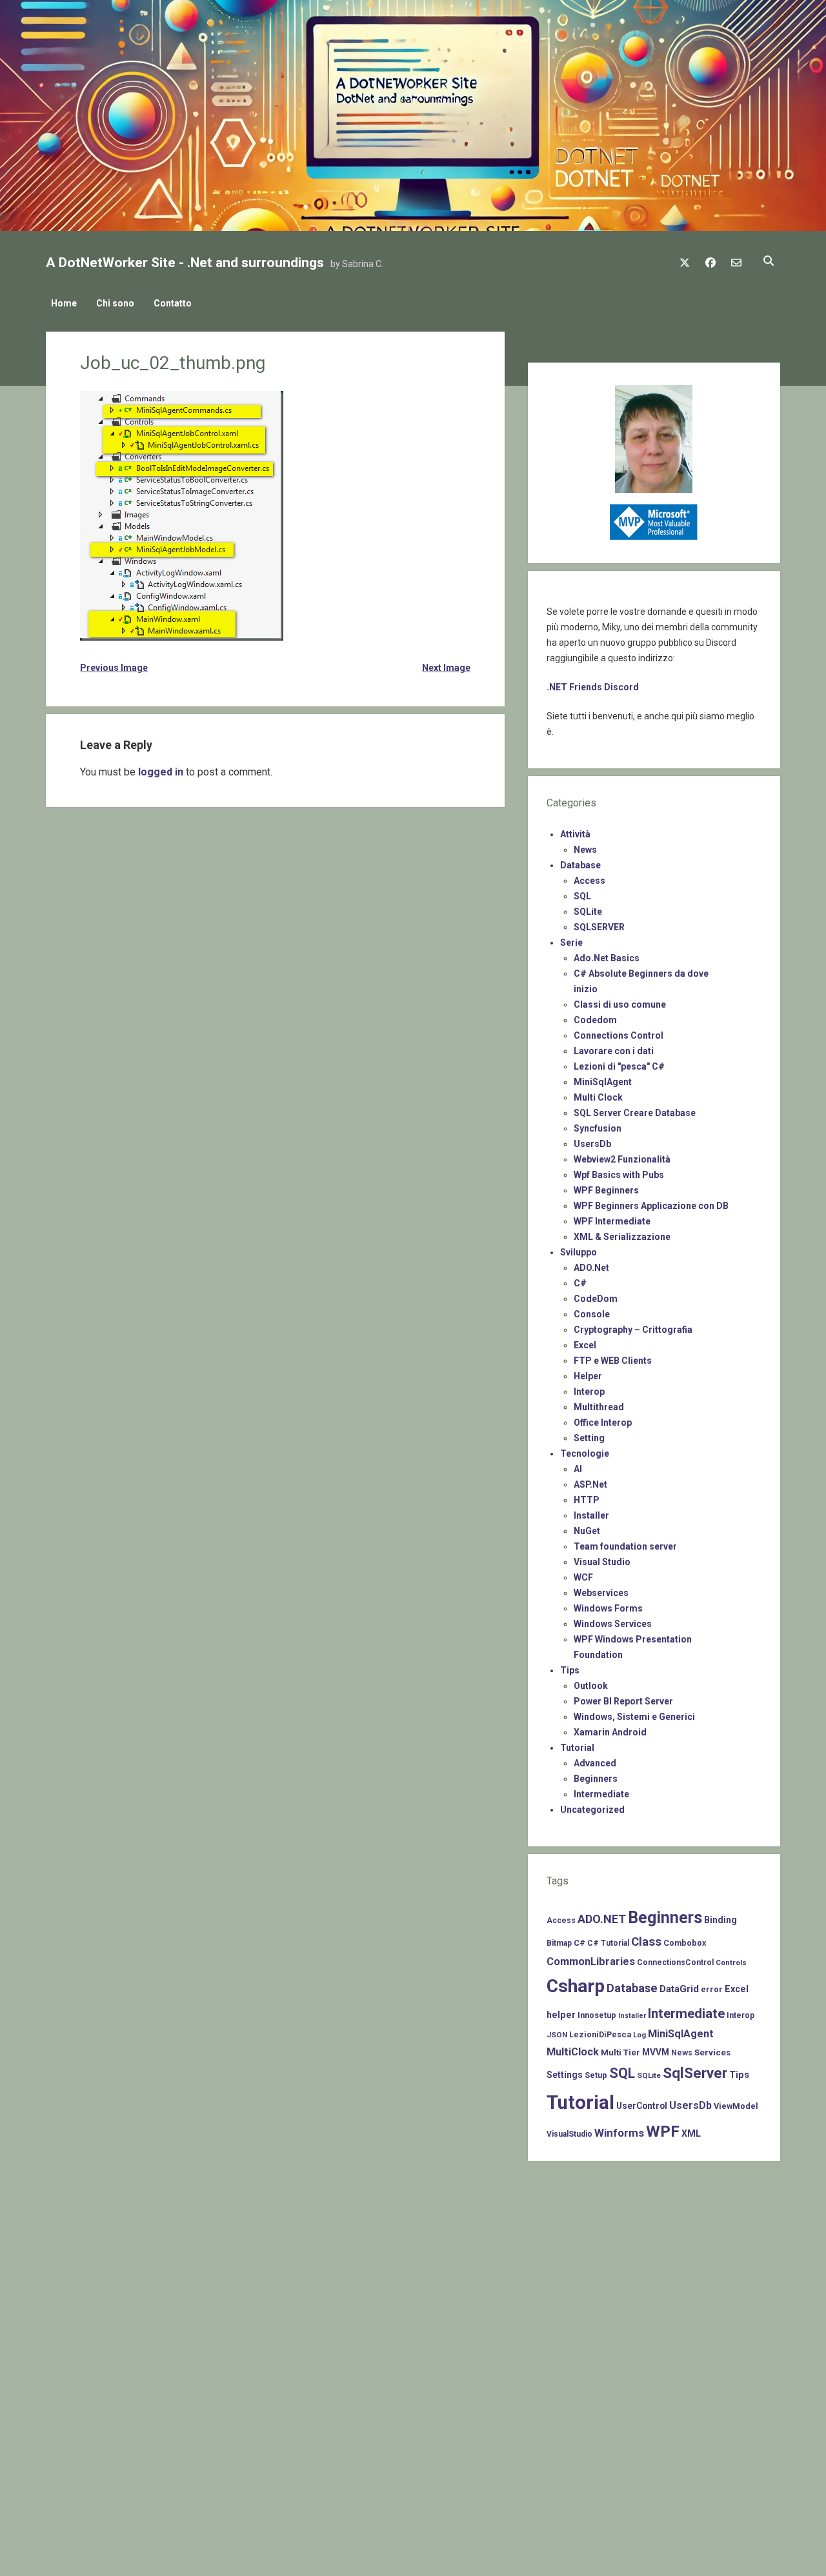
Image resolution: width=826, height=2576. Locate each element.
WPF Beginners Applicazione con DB (651, 1206)
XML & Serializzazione (622, 1237)
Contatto (173, 303)
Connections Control (619, 1035)
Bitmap (559, 1943)
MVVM (656, 2052)
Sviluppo (579, 1252)
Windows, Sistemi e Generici (634, 1717)
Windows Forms (608, 1608)
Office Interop (603, 1423)
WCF (583, 1577)
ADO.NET (602, 1919)
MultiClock (573, 2052)
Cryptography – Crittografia (633, 1330)
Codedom (595, 1020)
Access (589, 881)
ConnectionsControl (675, 1962)
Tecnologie (585, 1453)
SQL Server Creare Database (635, 1113)
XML (691, 2133)
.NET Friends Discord (593, 687)
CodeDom (596, 1299)
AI (578, 1469)
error (712, 1989)
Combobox (685, 1943)
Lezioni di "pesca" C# (619, 1066)
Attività (575, 834)
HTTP (587, 1500)
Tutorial (577, 1748)
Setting (589, 1438)
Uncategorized (592, 1810)
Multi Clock (598, 1097)
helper (561, 2015)
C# (580, 1283)
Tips (570, 1670)
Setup (596, 2075)
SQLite (588, 912)
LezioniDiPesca (600, 2034)
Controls (731, 1962)
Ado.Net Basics (607, 958)
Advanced (595, 1763)
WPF (663, 2132)
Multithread (599, 1407)
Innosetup (597, 2015)
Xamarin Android (610, 1732)
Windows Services (613, 1624)
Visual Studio (602, 1562)
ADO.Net (591, 1268)
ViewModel (736, 2106)
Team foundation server (625, 1546)
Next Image (446, 668)
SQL (582, 896)
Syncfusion (598, 1128)
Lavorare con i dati (614, 1051)
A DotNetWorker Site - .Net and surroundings (185, 263)
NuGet (587, 1531)
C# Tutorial (608, 1943)
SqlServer (695, 2073)
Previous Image (114, 668)
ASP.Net (590, 1484)
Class (646, 1942)
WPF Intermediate (612, 1221)
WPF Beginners (606, 1190)
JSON (557, 2035)
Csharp (576, 1986)
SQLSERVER (599, 927)
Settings (565, 2075)
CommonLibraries (591, 1962)
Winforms (619, 2133)
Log (640, 2035)
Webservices (601, 1593)
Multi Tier (620, 2052)
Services (712, 2052)
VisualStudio (569, 2134)
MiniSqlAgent (603, 1082)
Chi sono (115, 303)
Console (592, 1314)
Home (64, 303)
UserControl (642, 2106)
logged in (161, 772)
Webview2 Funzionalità (622, 1159)
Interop (589, 1392)
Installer (591, 1515)
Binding (720, 1920)
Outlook (591, 1686)
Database (580, 865)
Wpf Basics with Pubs (619, 1175)
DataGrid (679, 1989)
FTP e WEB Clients (613, 1361)
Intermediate (601, 1794)
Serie (571, 943)
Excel (585, 1345)
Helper (588, 1376)
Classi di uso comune (620, 1004)
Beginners (596, 1779)
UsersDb (592, 1144)
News (585, 850)
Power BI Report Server (623, 1701)
